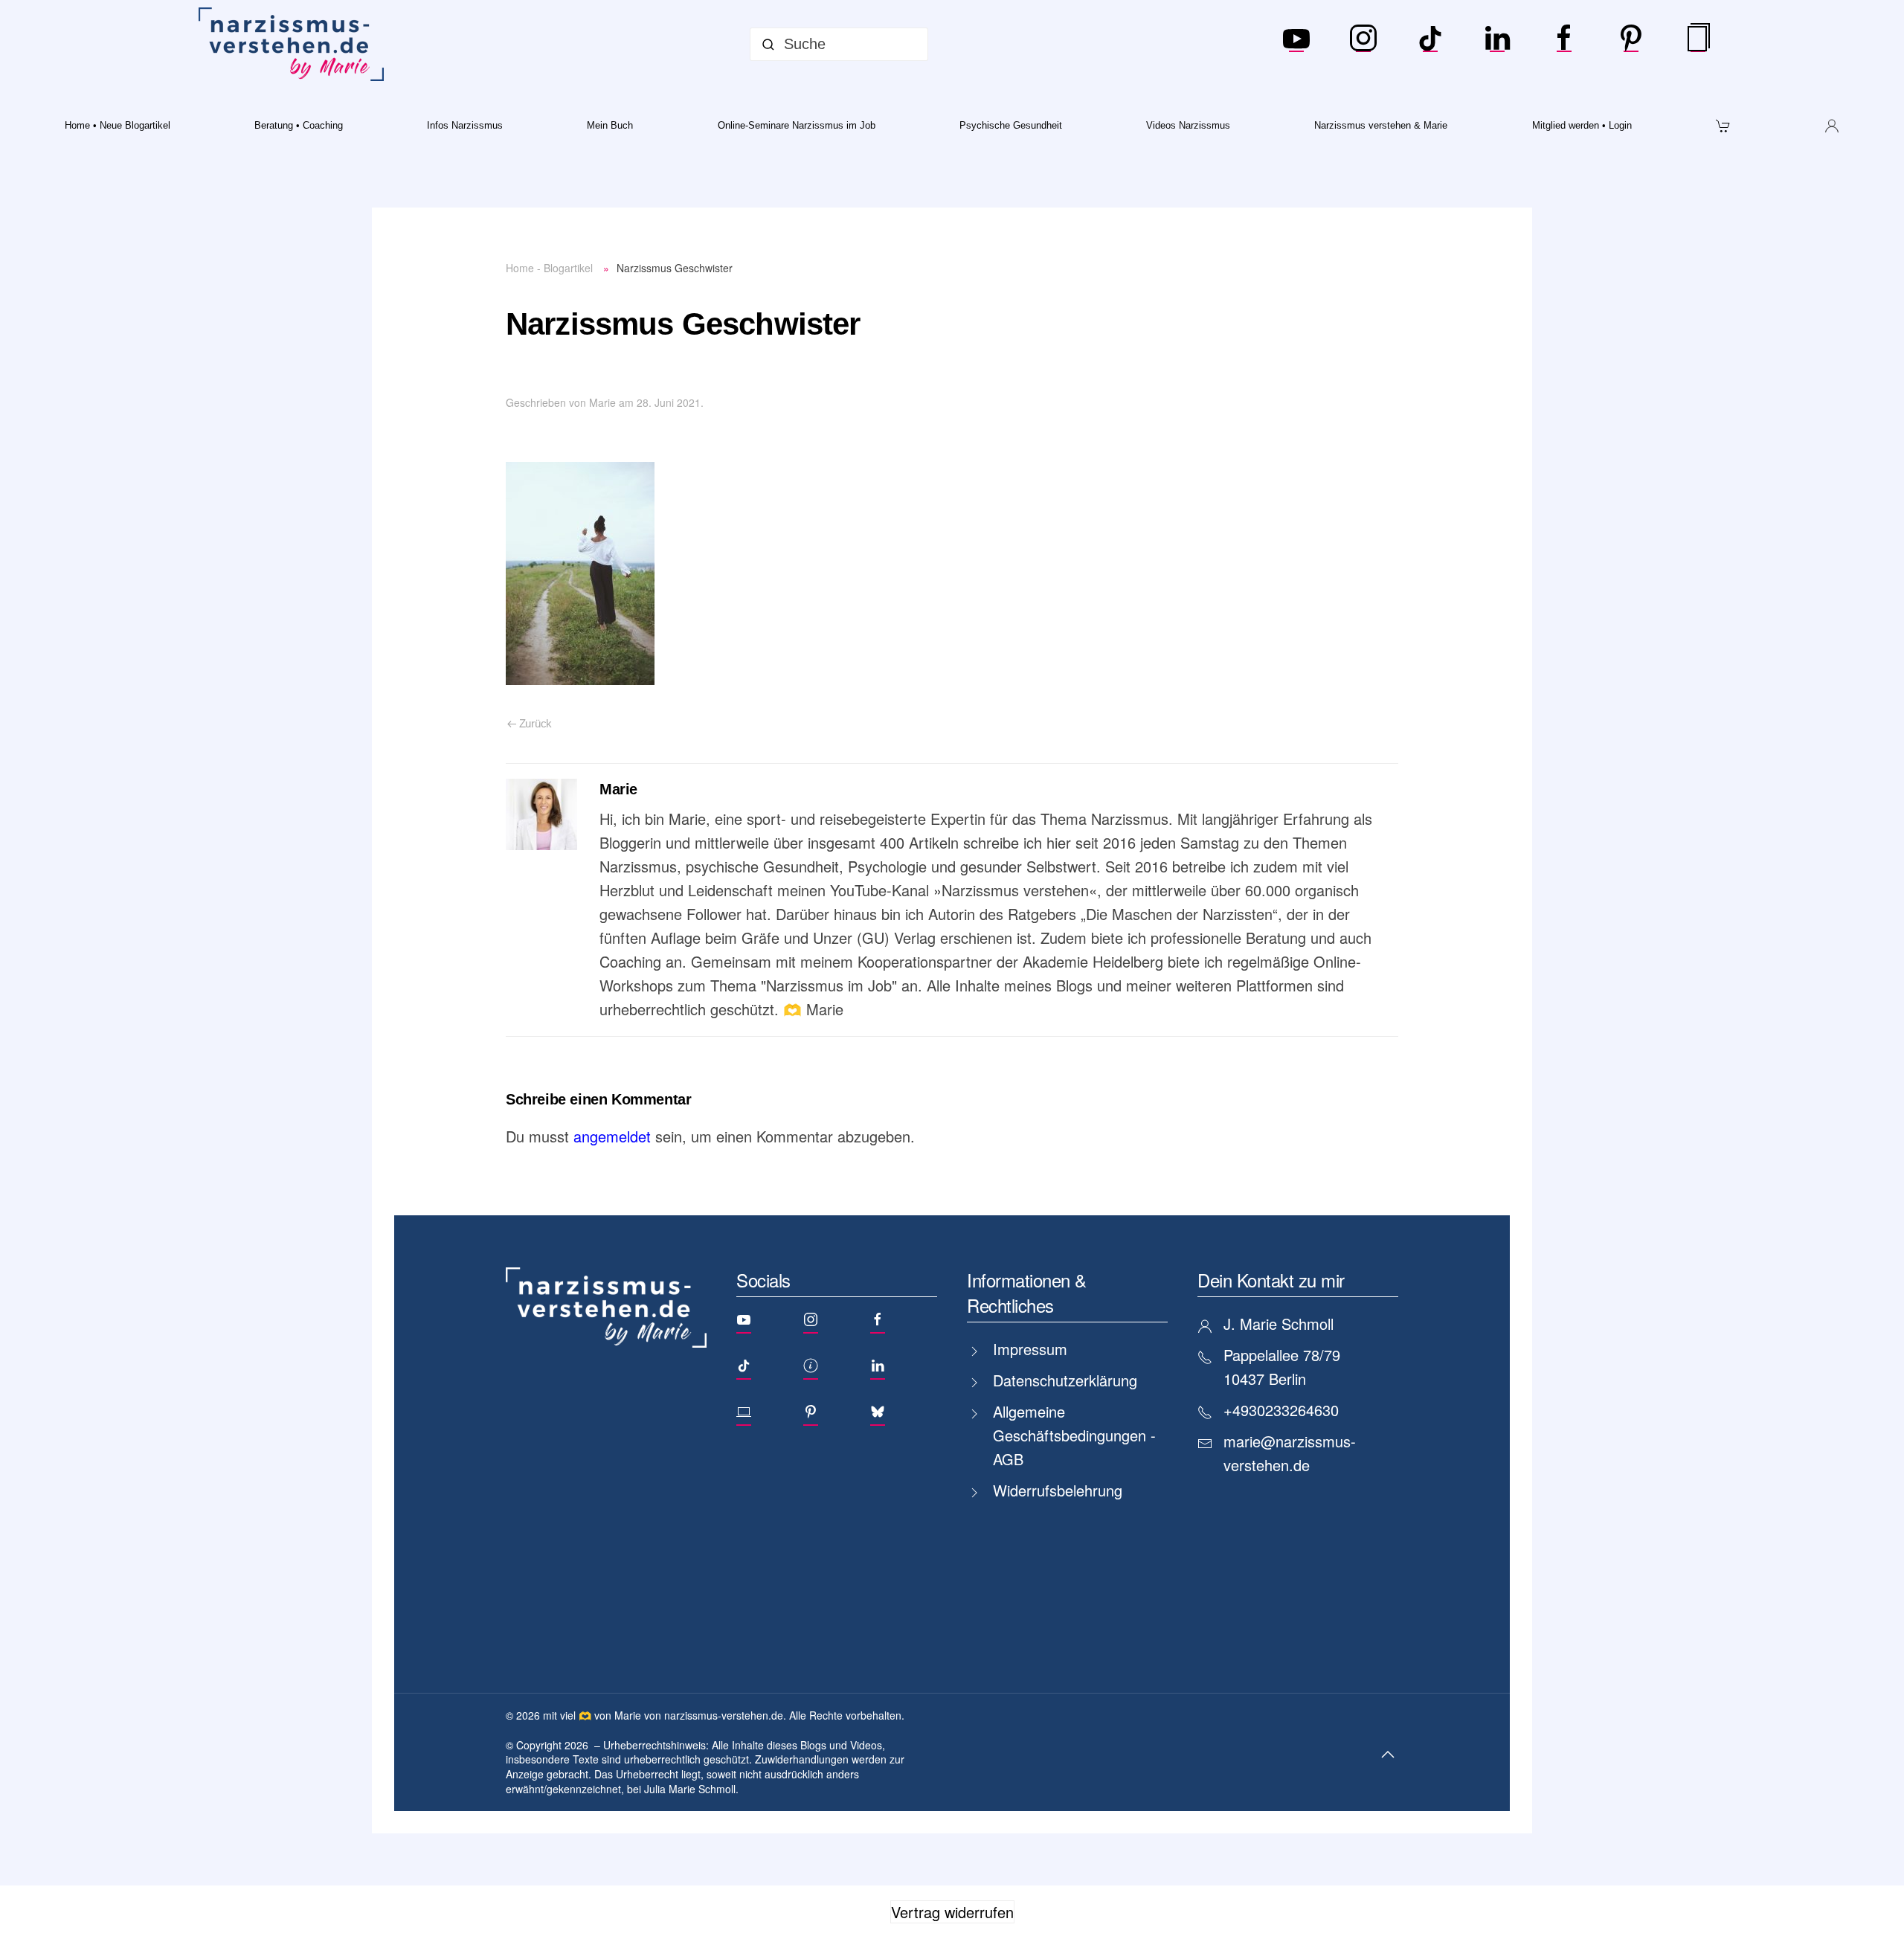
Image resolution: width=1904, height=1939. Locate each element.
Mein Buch (610, 125)
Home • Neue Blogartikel (118, 125)
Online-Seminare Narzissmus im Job (797, 125)
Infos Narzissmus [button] (465, 125)
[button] (1388, 1755)
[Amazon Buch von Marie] (1698, 45)
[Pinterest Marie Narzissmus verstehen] (1631, 45)
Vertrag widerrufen (952, 1912)
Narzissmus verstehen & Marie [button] (1381, 125)
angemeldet (612, 1136)
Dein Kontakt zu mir (1271, 1280)
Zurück (535, 723)
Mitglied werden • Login (1582, 125)
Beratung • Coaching (299, 125)
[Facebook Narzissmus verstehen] (1564, 45)
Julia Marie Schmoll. (691, 1789)
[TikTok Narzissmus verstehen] (1430, 45)
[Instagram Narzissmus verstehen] (1363, 45)
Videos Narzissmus (1188, 125)
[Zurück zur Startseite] (294, 44)
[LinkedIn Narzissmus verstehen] (1497, 45)
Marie (602, 402)
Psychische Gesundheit (1011, 125)
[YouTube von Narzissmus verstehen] (1296, 45)
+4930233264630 (1281, 1410)
